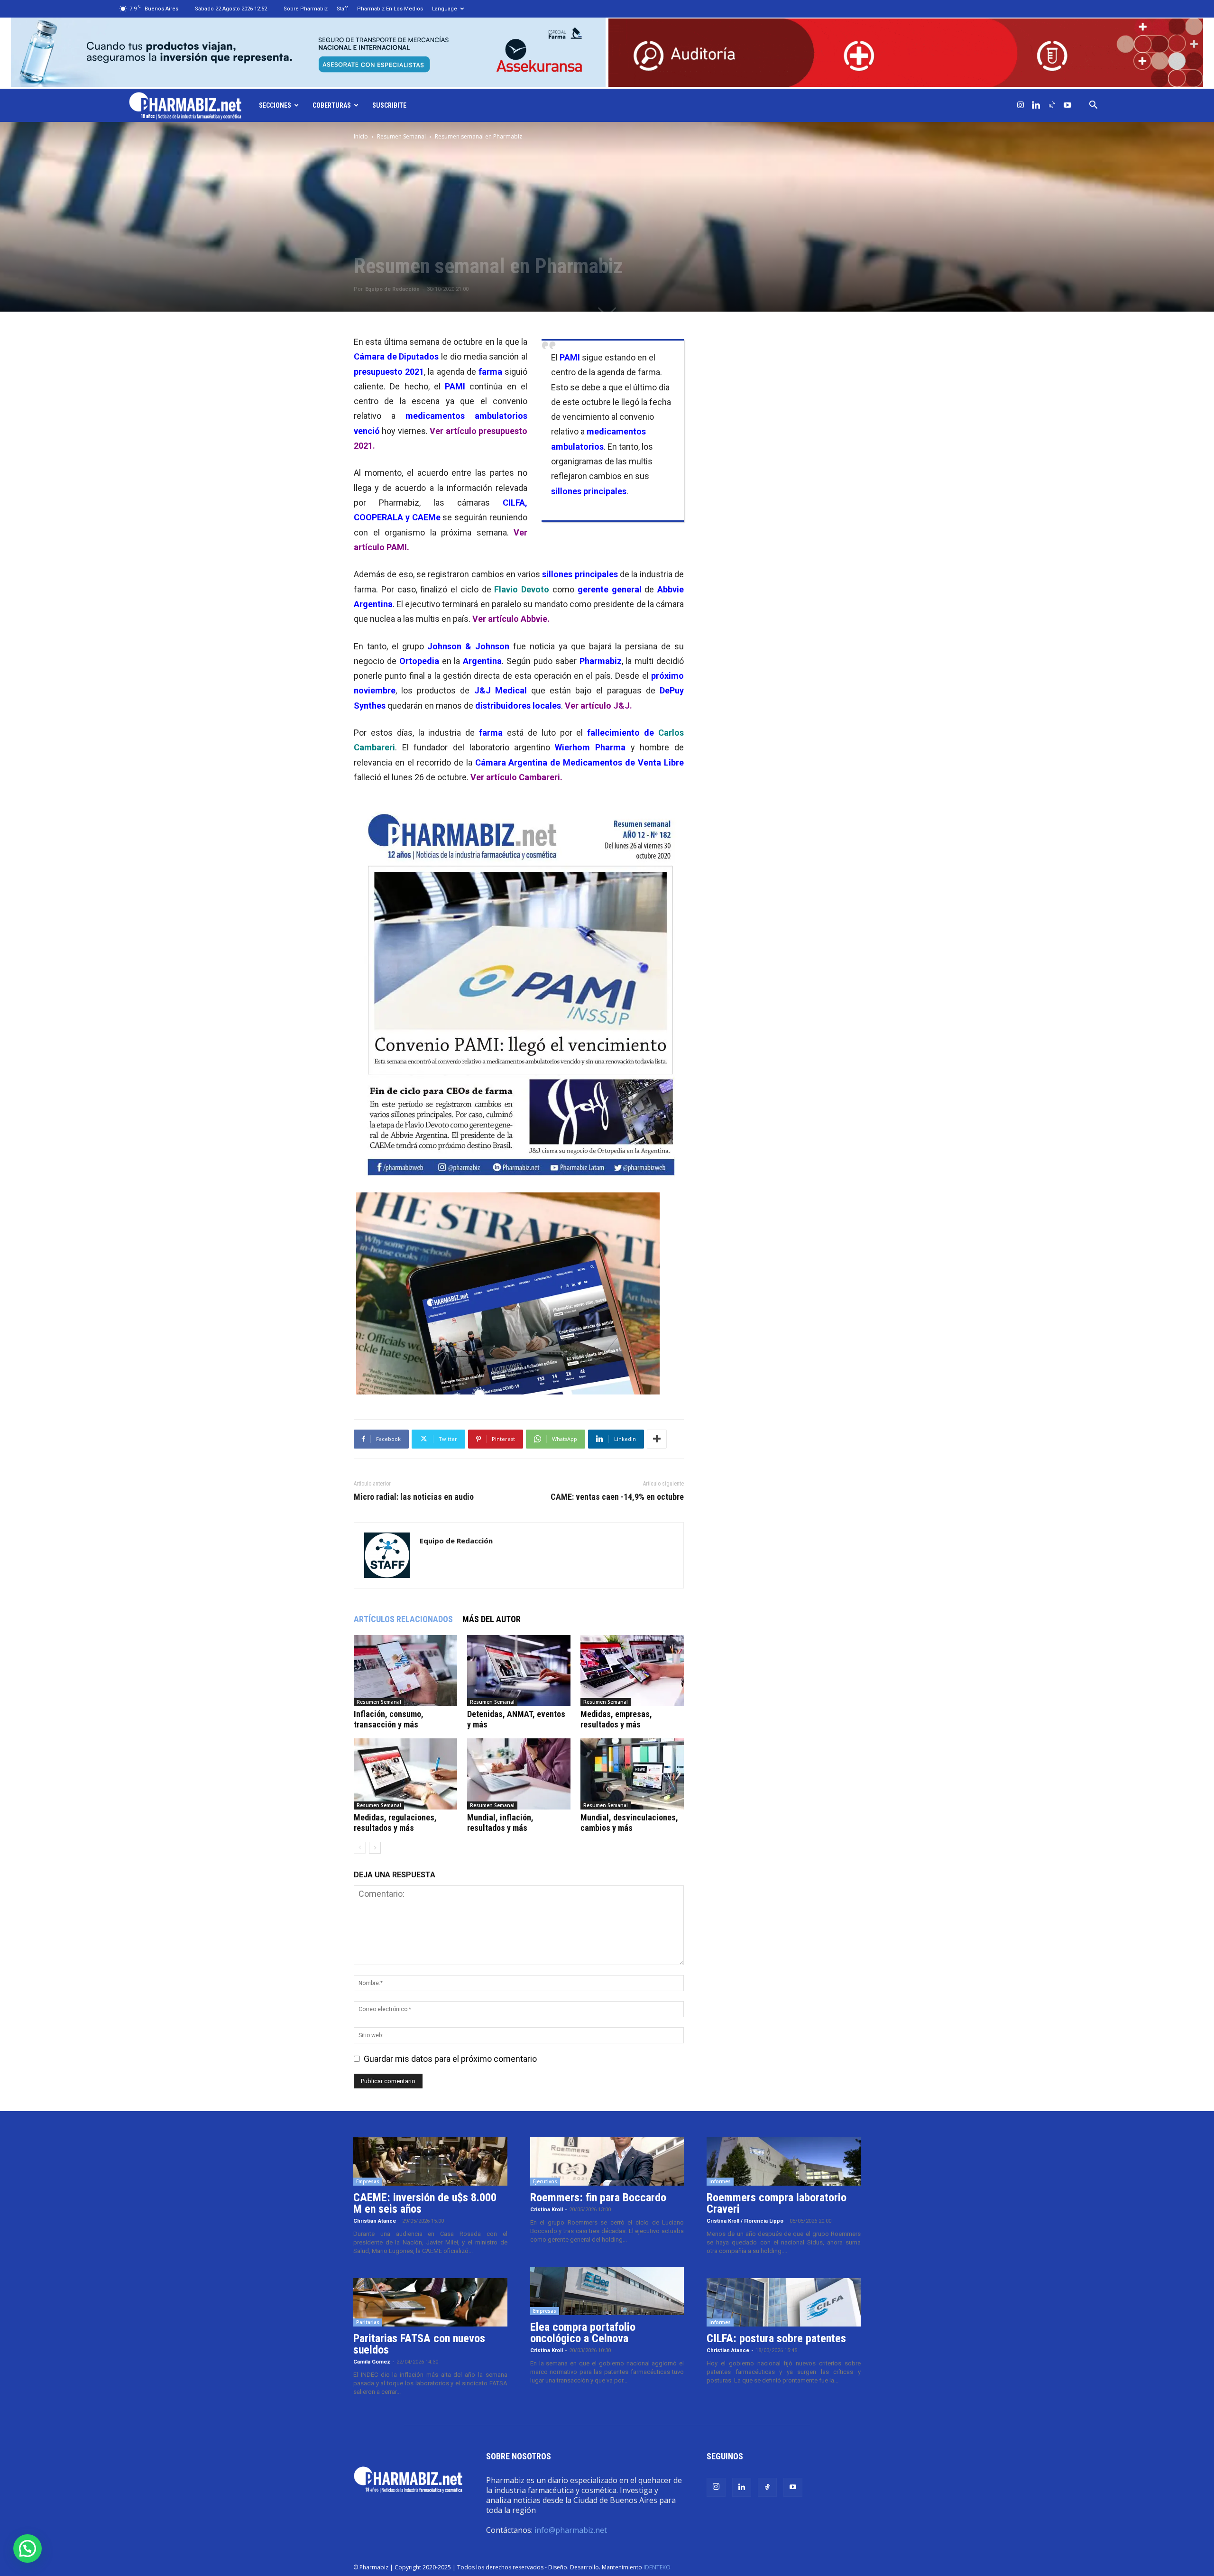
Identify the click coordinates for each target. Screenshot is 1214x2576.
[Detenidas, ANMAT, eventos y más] (519, 1671)
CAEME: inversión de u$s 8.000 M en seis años (425, 2203)
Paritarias (368, 2322)
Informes (720, 2181)
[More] (657, 1439)
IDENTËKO (657, 2567)
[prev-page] (360, 1848)
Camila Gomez (372, 2362)
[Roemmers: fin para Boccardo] (607, 2161)
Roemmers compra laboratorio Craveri (777, 2203)
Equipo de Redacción (392, 289)
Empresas (368, 2181)
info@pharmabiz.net (571, 2530)
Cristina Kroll (547, 2210)
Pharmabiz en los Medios (390, 9)
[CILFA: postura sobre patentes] (784, 2302)
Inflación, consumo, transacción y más (389, 1719)
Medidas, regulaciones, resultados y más (395, 1823)
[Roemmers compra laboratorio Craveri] (784, 2161)
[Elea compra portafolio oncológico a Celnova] (607, 2291)
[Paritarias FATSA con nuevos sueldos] (430, 2302)
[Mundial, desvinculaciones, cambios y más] (632, 1774)
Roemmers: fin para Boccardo (598, 2197)
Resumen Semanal (401, 136)
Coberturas (332, 105)
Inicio (361, 136)
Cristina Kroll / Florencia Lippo (745, 2221)
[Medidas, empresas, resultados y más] (632, 1671)
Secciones (275, 105)
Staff (342, 9)
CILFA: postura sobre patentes (776, 2338)
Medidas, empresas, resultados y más (616, 1719)
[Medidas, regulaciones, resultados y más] (405, 1774)
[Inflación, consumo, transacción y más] (405, 1671)
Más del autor (492, 1619)
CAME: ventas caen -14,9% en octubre (617, 1497)
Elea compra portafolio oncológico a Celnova (583, 2333)
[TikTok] (1052, 105)
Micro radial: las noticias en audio (414, 1497)
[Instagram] (1021, 105)
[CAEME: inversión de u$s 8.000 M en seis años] (430, 2161)
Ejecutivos (545, 2181)
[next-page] (375, 1848)
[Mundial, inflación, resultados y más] (519, 1774)
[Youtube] (1067, 105)
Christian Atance (375, 2221)
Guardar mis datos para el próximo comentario (450, 2059)
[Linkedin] (1036, 105)
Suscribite (389, 105)
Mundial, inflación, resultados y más (500, 1823)
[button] (1094, 105)
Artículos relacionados (403, 1619)
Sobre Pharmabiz (306, 9)
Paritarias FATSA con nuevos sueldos (419, 2344)
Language (445, 9)
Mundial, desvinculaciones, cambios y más (629, 1823)
